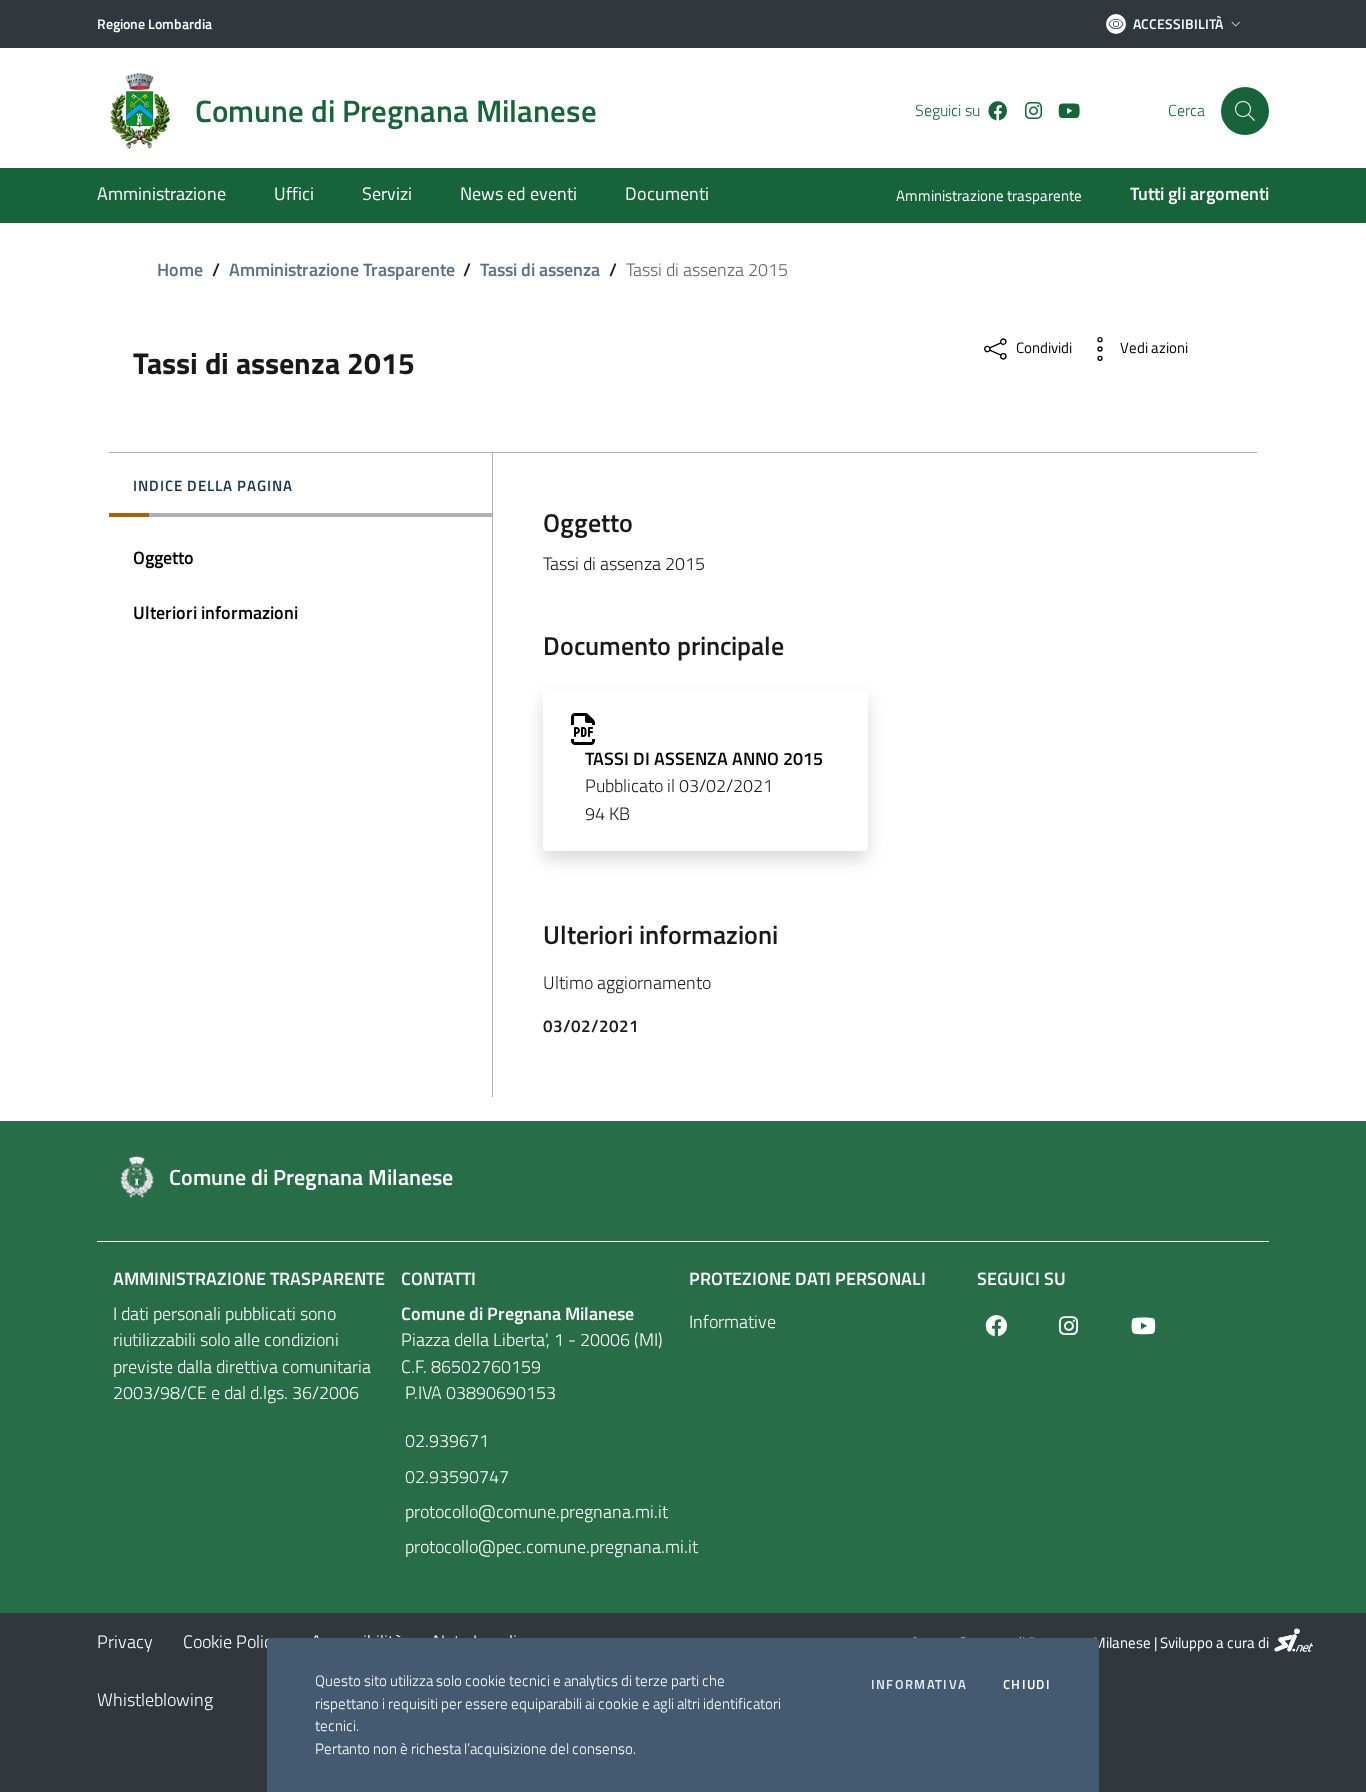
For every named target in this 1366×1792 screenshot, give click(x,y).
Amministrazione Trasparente (342, 269)
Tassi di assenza (540, 269)
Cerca (1186, 110)
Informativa (919, 1684)
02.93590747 (455, 1476)
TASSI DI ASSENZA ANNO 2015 (704, 758)
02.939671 (445, 1440)
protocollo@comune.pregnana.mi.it (534, 1511)
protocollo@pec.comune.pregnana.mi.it (539, 1546)
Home (180, 269)
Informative (732, 1321)
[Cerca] (1245, 111)
